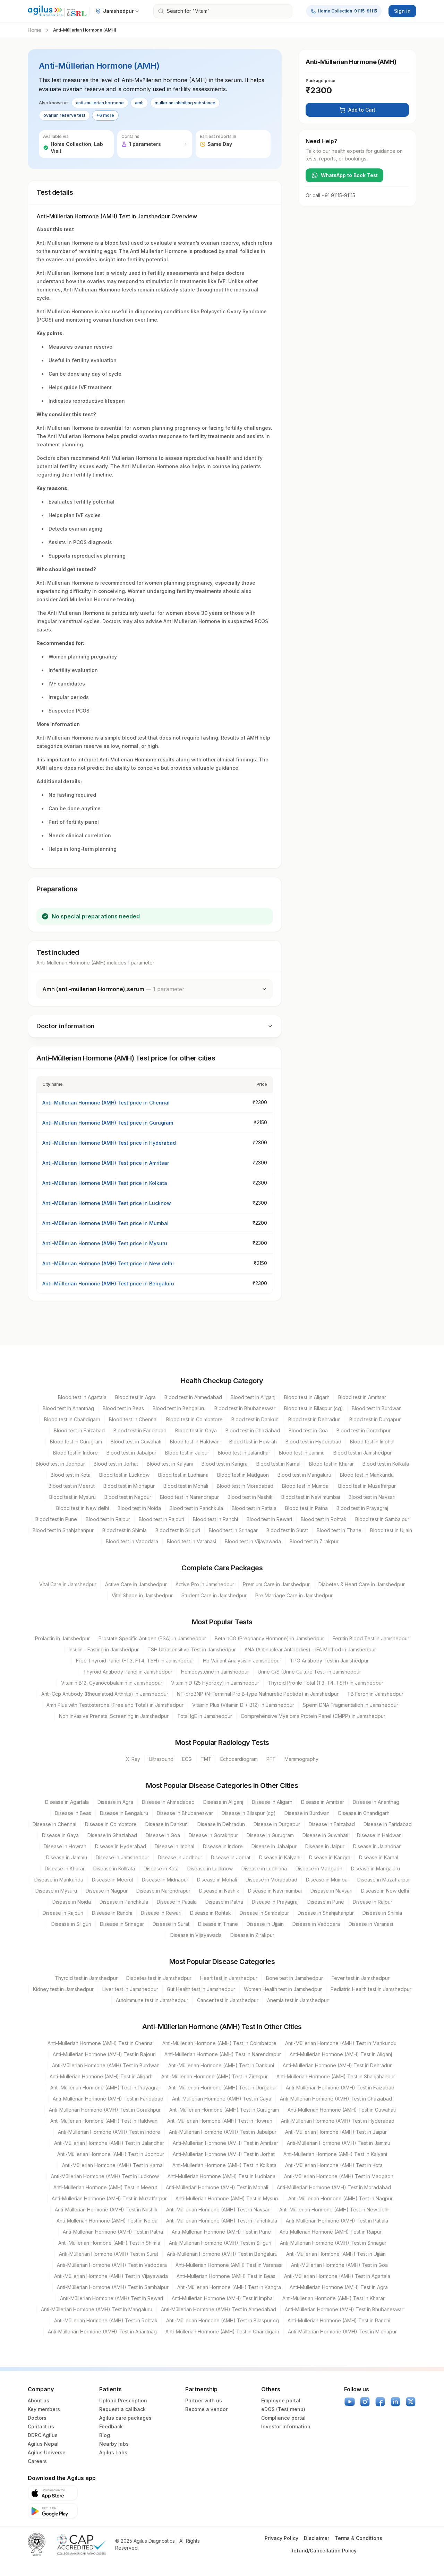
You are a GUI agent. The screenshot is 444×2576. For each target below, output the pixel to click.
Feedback (111, 2426)
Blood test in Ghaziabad (253, 1430)
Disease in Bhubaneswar (185, 1813)
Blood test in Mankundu (367, 1475)
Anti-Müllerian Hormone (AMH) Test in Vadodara (112, 2265)
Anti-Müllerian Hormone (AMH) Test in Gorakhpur (105, 2110)
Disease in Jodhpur (180, 1857)
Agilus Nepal (43, 2444)
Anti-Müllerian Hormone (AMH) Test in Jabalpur (223, 2132)
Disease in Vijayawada (196, 1935)
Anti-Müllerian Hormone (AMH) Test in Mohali (217, 2187)
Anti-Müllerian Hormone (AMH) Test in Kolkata (224, 2165)
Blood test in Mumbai (306, 1486)
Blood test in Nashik (250, 1497)
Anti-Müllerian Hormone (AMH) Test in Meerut (105, 2187)
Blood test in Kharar (331, 1464)
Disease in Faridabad (388, 1824)
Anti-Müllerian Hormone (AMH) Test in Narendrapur (223, 2054)
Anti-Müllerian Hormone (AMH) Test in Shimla (109, 2243)
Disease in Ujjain (265, 1924)
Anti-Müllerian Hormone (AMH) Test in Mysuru (228, 2198)
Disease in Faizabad (332, 1824)
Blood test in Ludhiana (183, 1475)
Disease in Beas (73, 1813)
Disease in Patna (224, 1902)
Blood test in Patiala (254, 1508)
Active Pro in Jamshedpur (205, 1584)
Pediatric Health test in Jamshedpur (371, 1989)
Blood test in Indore (75, 1453)
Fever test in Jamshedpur (361, 1978)
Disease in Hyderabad (121, 1846)
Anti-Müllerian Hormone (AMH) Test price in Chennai (106, 1103)
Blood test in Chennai (133, 1419)
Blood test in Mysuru (72, 1497)
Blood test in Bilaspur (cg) (314, 1408)
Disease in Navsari (331, 1891)
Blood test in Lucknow (124, 1475)
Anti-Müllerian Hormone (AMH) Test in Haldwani (104, 2121)
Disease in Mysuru (56, 1891)
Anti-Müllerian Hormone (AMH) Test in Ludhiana (221, 2176)
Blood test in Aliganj (253, 1397)
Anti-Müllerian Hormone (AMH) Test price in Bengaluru (108, 1283)
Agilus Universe (47, 2452)
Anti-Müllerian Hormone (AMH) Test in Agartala (337, 2276)
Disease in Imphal (174, 1846)
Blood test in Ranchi (215, 1519)
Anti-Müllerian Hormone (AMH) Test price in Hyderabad (109, 1143)
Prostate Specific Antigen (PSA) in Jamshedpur (152, 1638)
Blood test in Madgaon (243, 1475)
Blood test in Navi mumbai (311, 1497)
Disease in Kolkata (114, 1868)
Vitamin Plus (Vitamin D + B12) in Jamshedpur (243, 1705)
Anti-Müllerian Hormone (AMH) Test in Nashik (106, 2210)
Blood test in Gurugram (76, 1442)
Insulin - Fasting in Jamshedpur (104, 1649)
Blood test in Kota (71, 1475)
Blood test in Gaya (196, 1430)
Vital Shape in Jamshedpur (142, 1595)
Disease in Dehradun (221, 1824)
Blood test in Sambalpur (382, 1519)
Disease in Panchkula (124, 1902)
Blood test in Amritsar (362, 1397)
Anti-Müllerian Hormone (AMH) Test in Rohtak (106, 2320)
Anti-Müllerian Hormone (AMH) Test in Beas (226, 2276)
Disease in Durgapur (277, 1824)
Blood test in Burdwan (377, 1408)
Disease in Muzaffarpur (384, 1880)
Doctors (37, 2418)
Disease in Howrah (65, 1846)
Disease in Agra (115, 1802)
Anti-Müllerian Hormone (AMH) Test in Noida (107, 2221)
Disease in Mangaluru (375, 1868)
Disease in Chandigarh (364, 1813)
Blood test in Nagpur (128, 1497)
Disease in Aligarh (272, 1802)
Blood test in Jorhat (116, 1464)
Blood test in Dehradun (314, 1419)
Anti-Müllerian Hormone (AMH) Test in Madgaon (339, 2176)
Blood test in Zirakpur (314, 1541)
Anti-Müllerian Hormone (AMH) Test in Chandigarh (222, 2332)
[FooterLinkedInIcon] (395, 2402)
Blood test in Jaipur (187, 1453)
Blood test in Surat (287, 1530)
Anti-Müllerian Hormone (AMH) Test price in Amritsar (106, 1163)
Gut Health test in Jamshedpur (201, 1989)
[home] (57, 11)
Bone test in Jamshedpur (294, 1978)
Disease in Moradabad (271, 1880)
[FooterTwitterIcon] (411, 2402)
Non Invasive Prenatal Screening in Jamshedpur (114, 1716)
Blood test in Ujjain (391, 1530)
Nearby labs (114, 2444)
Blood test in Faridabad (140, 1430)
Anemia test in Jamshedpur (298, 2000)
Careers (37, 2461)
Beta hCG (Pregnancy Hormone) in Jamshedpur (269, 1638)
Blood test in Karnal (278, 1464)
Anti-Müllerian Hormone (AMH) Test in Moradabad (334, 2187)
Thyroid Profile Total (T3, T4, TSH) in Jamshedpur (326, 1683)
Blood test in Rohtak (324, 1519)
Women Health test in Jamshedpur (283, 1989)
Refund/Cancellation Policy (323, 2551)
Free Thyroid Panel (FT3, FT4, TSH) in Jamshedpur (135, 1661)
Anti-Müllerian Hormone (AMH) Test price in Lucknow (107, 1203)
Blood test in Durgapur (375, 1419)
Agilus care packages (125, 2418)
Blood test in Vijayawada (253, 1541)
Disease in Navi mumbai (275, 1891)
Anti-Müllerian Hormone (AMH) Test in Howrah (220, 2121)
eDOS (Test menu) (283, 2409)
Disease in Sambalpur (264, 1913)
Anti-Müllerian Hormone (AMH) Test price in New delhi (108, 1263)
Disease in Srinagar (122, 1924)
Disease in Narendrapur (163, 1891)
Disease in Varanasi (371, 1924)
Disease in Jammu (67, 1857)
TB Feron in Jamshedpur (375, 1694)
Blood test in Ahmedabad (193, 1397)
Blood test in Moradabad (245, 1486)
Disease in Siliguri (71, 1924)
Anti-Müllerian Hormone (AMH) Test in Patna (113, 2232)
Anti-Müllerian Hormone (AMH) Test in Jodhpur (111, 2154)
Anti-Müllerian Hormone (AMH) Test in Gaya (222, 2099)
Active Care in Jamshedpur (136, 1584)
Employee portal (281, 2400)
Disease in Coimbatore (111, 1824)
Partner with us (204, 2400)
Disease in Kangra (330, 1857)
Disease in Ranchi (112, 1913)
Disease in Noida (72, 1902)
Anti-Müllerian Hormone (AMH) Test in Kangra (229, 2287)
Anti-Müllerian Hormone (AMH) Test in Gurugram (224, 2110)
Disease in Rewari (161, 1913)
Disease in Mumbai (327, 1880)
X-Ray (133, 1759)
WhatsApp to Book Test (349, 175)
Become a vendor (206, 2409)
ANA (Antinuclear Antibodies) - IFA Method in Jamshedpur (310, 1649)
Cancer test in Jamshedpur (228, 2000)
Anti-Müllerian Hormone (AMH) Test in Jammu (339, 2143)
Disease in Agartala (67, 1802)
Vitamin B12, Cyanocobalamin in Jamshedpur (112, 1683)
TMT (206, 1759)
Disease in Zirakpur (252, 1935)
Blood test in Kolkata (386, 1464)
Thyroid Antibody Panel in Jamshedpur (128, 1672)
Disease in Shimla (382, 1913)
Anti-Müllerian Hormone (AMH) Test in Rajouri (104, 2054)
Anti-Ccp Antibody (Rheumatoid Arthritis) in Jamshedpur (105, 1694)
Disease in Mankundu (59, 1880)
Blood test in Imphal (372, 1442)
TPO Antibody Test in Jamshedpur (329, 1661)
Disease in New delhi (385, 1891)
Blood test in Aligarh (307, 1397)
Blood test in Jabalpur (131, 1453)
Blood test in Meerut (72, 1486)
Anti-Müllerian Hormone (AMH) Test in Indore (109, 2132)
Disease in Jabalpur (274, 1846)
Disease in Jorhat (231, 1857)
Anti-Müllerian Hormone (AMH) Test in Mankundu (341, 2043)
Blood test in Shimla (125, 1530)
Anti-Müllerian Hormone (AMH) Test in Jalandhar (109, 2143)
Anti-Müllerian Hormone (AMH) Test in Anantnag (102, 2332)
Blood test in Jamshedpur (362, 1453)
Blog (105, 2435)
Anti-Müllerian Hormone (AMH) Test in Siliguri (220, 2243)
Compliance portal (283, 2418)
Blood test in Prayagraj (362, 1508)
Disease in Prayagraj (275, 1902)
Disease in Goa (163, 1835)
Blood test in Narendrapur (189, 1497)
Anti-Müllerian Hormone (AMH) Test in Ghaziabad (336, 2099)
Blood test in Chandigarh (72, 1419)
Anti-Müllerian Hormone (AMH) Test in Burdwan (106, 2065)
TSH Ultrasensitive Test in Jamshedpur (192, 1649)
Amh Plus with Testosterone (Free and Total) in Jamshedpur (115, 1705)
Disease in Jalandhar (377, 1846)
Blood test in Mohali (186, 1486)
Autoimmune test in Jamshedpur (152, 2000)
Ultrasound (161, 1759)
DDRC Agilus (43, 2435)
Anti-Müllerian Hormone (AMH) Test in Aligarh (101, 2076)
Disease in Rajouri (63, 1913)
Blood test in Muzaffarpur (367, 1486)
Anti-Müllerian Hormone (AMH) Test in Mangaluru (97, 2309)
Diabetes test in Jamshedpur (159, 1978)
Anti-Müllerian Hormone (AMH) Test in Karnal (113, 2165)
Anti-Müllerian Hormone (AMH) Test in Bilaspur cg (223, 2320)
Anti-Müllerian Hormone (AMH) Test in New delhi (334, 2210)
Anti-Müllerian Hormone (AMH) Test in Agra (339, 2287)
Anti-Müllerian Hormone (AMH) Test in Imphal (223, 2298)
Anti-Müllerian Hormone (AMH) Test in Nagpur (340, 2198)
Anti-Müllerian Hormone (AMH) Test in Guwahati (342, 2110)
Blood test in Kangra (225, 1464)
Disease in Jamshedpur (122, 1857)
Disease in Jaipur (325, 1846)
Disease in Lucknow (210, 1868)
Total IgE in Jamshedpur (205, 1716)
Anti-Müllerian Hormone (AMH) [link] (85, 30)
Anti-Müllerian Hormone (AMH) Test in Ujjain (336, 2254)
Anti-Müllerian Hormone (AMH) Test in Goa (339, 2265)
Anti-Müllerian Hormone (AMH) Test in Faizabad (340, 2088)
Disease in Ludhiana (264, 1868)
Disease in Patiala (177, 1902)
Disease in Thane (218, 1924)
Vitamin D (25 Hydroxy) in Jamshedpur (215, 1683)
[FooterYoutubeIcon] (350, 2402)
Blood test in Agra (135, 1397)
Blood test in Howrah (253, 1442)
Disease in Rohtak (211, 1913)
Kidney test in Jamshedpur (63, 1989)
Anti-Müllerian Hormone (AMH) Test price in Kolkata (105, 1183)
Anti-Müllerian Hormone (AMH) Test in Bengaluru (222, 2254)
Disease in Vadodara (316, 1924)
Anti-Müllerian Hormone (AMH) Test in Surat (109, 2254)
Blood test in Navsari (372, 1497)
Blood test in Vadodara (132, 1541)
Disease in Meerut (113, 1880)
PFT (271, 1759)
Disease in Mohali (217, 1880)
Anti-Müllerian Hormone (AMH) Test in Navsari (218, 2210)
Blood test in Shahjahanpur (63, 1530)
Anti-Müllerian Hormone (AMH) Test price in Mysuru (105, 1243)
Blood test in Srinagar (233, 1530)
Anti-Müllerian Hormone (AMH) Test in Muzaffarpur (109, 2198)
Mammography (301, 1759)
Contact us (41, 2426)
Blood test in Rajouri (161, 1519)
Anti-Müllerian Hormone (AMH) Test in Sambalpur (113, 2287)
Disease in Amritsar (323, 1802)
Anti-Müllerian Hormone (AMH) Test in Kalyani (335, 2154)
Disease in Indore (223, 1846)
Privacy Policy (281, 2538)
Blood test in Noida (139, 1508)
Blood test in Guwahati (136, 1442)
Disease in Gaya (60, 1835)
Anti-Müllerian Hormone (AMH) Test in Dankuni (221, 2065)
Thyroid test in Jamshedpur (86, 1978)
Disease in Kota (161, 1868)
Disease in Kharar (65, 1868)
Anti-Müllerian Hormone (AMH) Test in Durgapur (223, 2088)
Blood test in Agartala (82, 1397)
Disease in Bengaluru (124, 1813)
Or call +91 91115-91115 (330, 195)
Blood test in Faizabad (79, 1430)
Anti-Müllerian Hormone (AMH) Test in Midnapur (342, 2332)
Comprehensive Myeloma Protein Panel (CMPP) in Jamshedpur (313, 1716)
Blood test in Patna (306, 1508)
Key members (44, 2409)
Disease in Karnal (379, 1857)
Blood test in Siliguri (178, 1530)
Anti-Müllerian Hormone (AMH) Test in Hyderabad (338, 2121)
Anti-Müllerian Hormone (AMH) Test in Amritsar (225, 2143)
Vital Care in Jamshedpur (68, 1584)
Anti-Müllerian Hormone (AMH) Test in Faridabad (108, 2099)
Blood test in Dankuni (255, 1419)
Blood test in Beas (123, 1408)
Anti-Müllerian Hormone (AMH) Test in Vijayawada (111, 2276)
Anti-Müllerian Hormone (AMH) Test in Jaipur (336, 2132)
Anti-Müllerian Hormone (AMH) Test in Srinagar (333, 2243)
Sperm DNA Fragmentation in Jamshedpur (351, 1705)
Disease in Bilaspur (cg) (249, 1813)
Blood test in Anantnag (68, 1408)
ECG (187, 1759)
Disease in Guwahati (325, 1835)
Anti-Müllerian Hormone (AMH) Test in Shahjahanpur (336, 2076)
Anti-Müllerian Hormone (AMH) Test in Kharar (334, 2298)
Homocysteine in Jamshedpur (215, 1672)
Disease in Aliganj (223, 1802)
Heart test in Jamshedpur (229, 1978)
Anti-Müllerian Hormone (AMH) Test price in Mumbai (105, 1223)
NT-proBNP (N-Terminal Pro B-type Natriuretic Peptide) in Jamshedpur (258, 1694)
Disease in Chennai (54, 1824)
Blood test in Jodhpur (60, 1464)
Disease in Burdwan (307, 1813)
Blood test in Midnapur (129, 1486)
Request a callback (122, 2409)
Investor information (286, 2426)
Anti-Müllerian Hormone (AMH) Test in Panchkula (222, 2221)
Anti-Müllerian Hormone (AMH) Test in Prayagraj (105, 2088)
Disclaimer (317, 2538)
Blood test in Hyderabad (313, 1442)
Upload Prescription (123, 2400)
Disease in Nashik (219, 1891)
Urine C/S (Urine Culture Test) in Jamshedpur (309, 1672)
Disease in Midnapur (165, 1880)
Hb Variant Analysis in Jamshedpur (242, 1661)
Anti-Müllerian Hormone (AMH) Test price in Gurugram (108, 1123)
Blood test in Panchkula (196, 1508)
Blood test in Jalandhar (244, 1453)
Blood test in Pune (56, 1519)
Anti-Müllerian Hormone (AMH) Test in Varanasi (229, 2265)
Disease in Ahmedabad (168, 1802)
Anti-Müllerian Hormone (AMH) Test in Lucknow (105, 2176)
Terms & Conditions (358, 2538)
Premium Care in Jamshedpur (276, 1584)
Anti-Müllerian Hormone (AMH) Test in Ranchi (339, 2320)
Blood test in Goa (308, 1430)
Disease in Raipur (373, 1902)
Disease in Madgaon (319, 1868)
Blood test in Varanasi (191, 1541)
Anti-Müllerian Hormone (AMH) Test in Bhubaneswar (344, 2309)
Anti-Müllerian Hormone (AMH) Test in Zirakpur (215, 2076)
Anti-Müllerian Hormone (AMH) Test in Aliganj (341, 2054)
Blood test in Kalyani (170, 1464)
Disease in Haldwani (380, 1835)
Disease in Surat (171, 1924)
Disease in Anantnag (376, 1802)
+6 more (105, 115)
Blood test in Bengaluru (179, 1408)
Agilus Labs (113, 2452)
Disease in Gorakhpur (213, 1835)
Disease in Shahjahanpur (326, 1913)
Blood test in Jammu (302, 1453)
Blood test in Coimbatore (194, 1419)
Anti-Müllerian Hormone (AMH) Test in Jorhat (224, 2154)
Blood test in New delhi (83, 1508)
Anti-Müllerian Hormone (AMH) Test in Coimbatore (219, 2043)
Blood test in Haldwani (195, 1442)
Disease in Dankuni (167, 1824)
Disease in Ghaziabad (112, 1835)
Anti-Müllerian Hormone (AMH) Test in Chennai (101, 2043)
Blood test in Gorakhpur (364, 1430)
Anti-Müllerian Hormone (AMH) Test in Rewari (112, 2298)
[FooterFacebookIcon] (380, 2402)
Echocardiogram (239, 1759)
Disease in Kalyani (280, 1857)
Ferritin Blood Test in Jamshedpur (371, 1638)
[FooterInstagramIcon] (365, 2402)
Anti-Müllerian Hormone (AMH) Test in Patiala (337, 2221)
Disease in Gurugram (270, 1835)
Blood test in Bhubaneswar (245, 1408)
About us (39, 2400)
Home (35, 30)
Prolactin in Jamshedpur (62, 1638)
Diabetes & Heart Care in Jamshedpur (362, 1584)
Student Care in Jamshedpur (214, 1595)
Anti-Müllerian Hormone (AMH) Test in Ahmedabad (219, 2309)
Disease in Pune (326, 1902)
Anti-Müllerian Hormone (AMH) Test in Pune (221, 2232)
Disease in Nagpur (107, 1891)
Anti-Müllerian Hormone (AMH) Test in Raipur (331, 2232)
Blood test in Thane (339, 1530)
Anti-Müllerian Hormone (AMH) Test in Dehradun (338, 2065)
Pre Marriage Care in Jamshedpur (294, 1595)
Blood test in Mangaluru (304, 1475)
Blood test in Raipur (108, 1519)
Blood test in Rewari (269, 1519)
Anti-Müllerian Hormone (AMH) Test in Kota (334, 2165)
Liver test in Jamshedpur (130, 1989)
